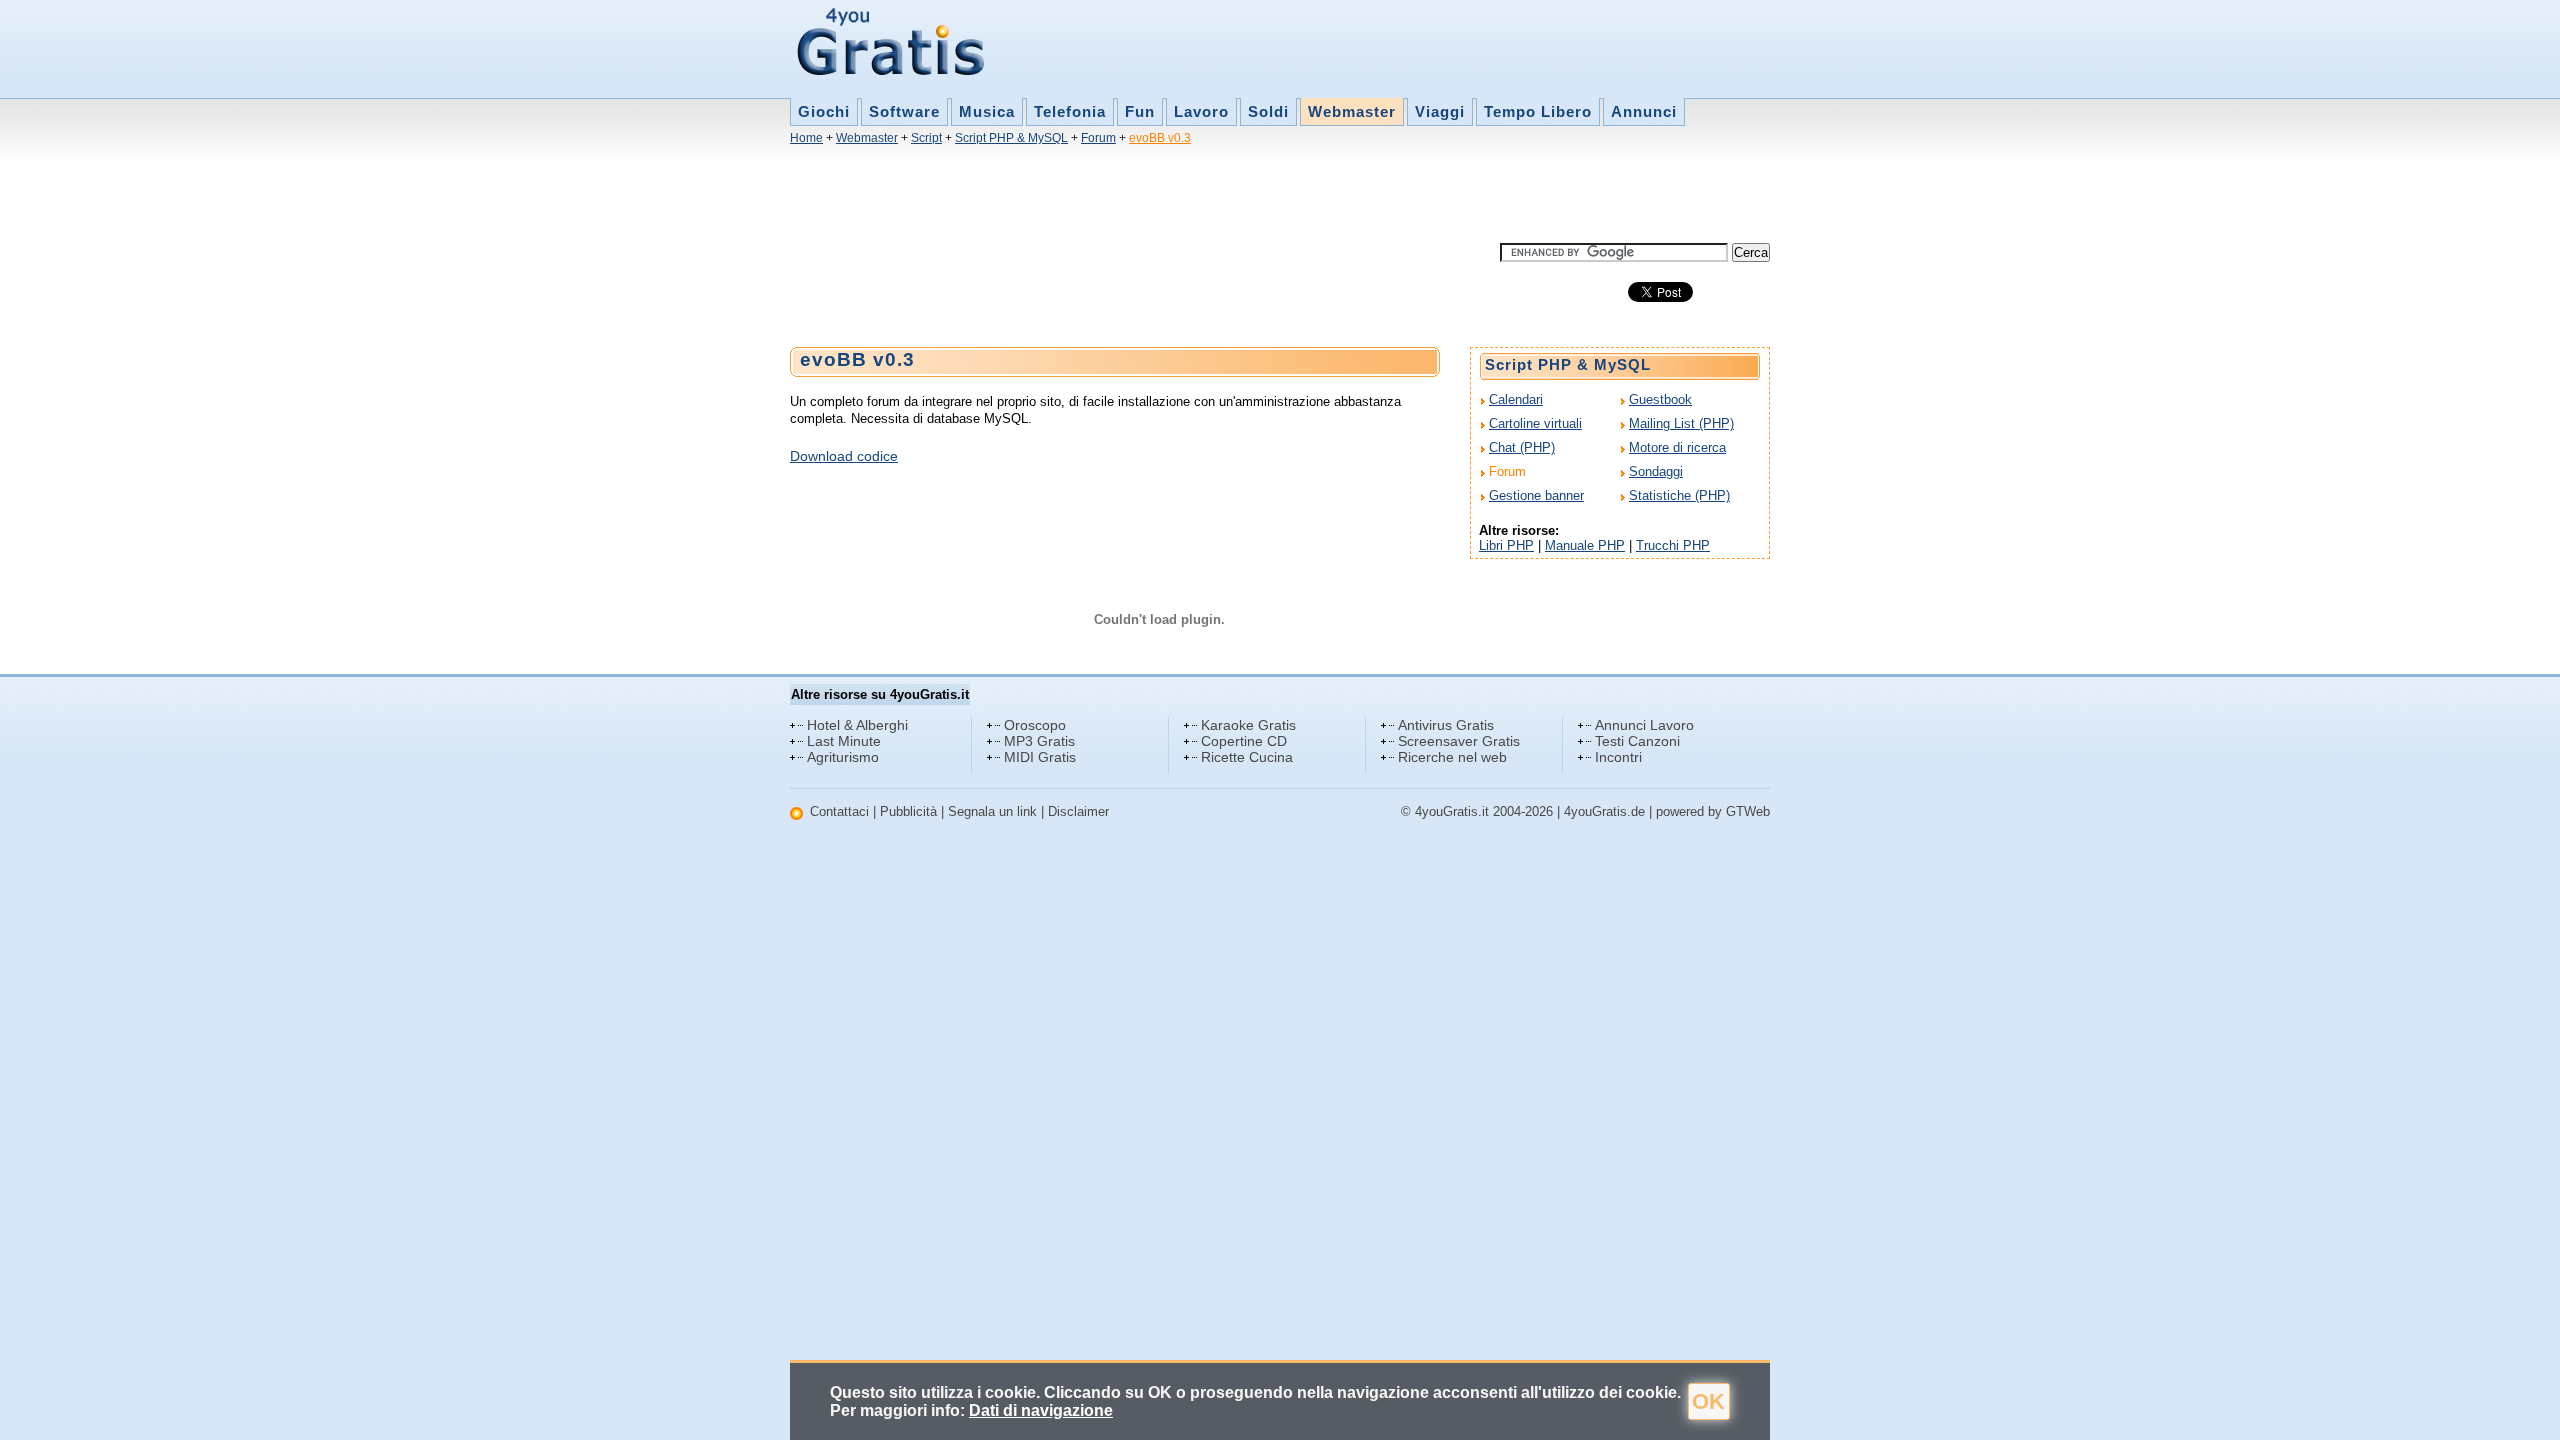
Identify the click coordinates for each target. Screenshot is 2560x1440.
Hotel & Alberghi (857, 725)
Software (904, 111)
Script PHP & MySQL (1011, 138)
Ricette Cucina (1247, 757)
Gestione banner (1536, 495)
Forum (1098, 138)
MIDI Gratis (1040, 757)
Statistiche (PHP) (1679, 495)
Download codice (844, 456)
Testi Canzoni (1637, 741)
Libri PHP (1506, 545)
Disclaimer (1078, 811)
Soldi (1268, 111)
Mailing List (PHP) (1681, 423)
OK (1708, 1401)
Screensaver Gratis (1459, 741)
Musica (987, 111)
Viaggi (1440, 111)
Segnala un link (992, 811)
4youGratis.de (1604, 811)
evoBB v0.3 (1160, 138)
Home (806, 138)
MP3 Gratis (1039, 741)
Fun (1140, 111)
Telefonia (1070, 111)
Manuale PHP (1585, 545)
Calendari (1516, 399)
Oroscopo (1035, 725)
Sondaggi (1656, 471)
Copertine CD (1244, 741)
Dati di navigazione (1041, 1410)
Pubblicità (908, 811)
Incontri (1618, 757)
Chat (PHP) (1522, 447)
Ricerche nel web (1452, 757)
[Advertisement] (1154, 198)
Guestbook (1660, 399)
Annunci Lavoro (1644, 725)
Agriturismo (843, 757)
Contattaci (839, 811)
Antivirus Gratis (1446, 725)
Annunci (1644, 111)
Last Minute (844, 741)
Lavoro (1201, 111)
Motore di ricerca (1677, 447)
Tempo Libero (1538, 111)
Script (926, 138)
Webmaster (1352, 111)
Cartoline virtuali (1535, 423)
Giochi (824, 111)
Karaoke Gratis (1248, 725)
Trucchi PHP (1673, 545)
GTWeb (1748, 811)
